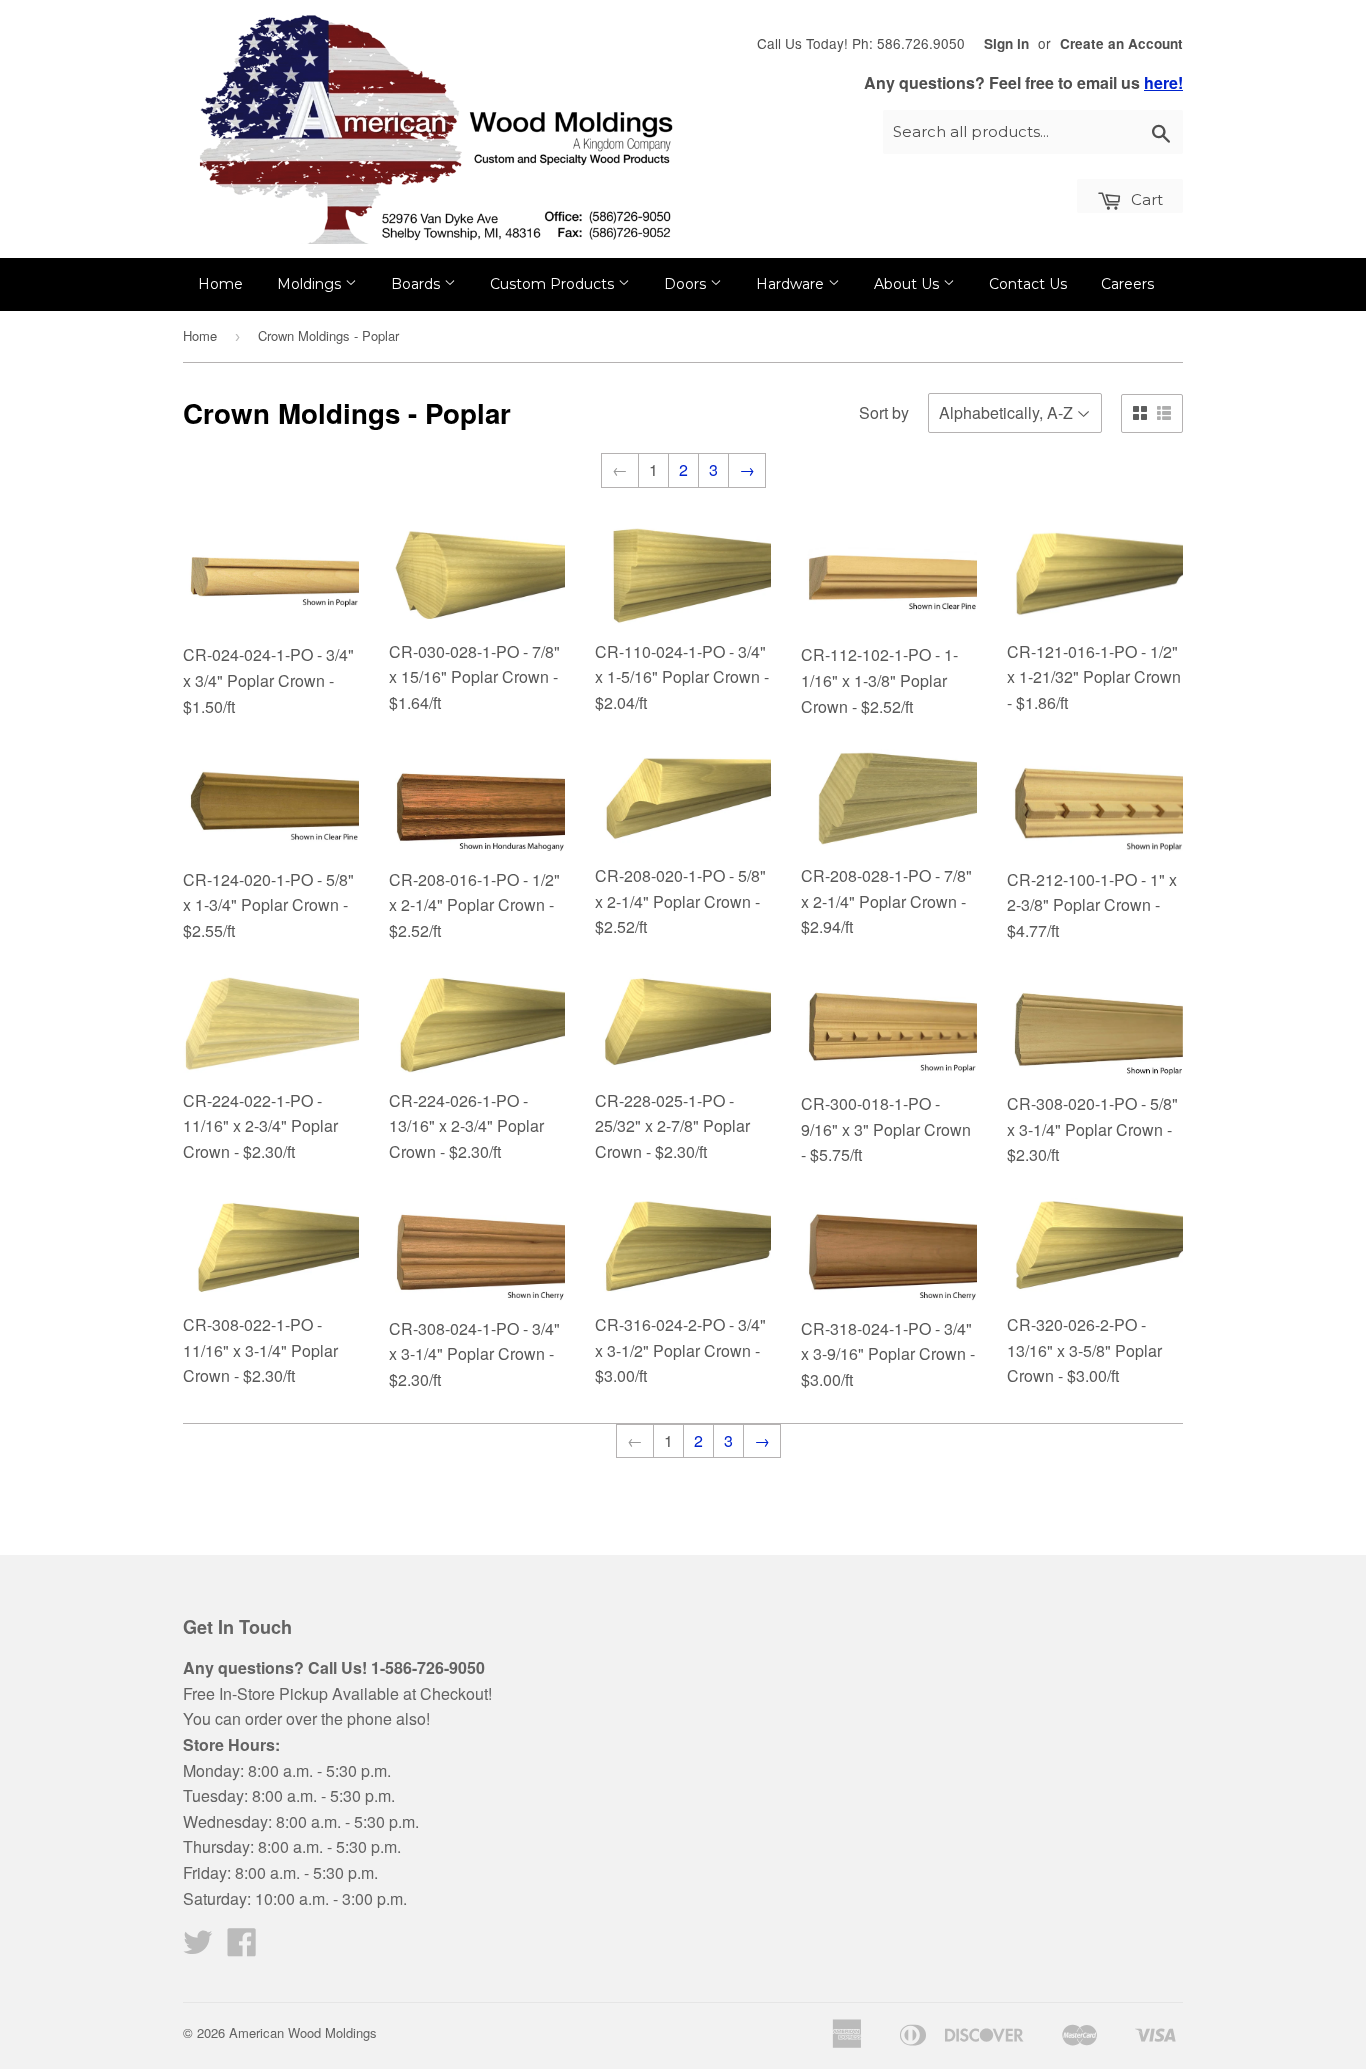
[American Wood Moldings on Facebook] (242, 1947)
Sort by (884, 412)
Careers (1127, 284)
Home (220, 284)
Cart (1145, 199)
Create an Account (1121, 43)
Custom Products (554, 284)
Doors (687, 284)
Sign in (1006, 43)
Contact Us (1028, 284)
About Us (908, 284)
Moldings (311, 284)
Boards (417, 284)
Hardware (792, 284)
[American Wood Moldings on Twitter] (198, 1947)
